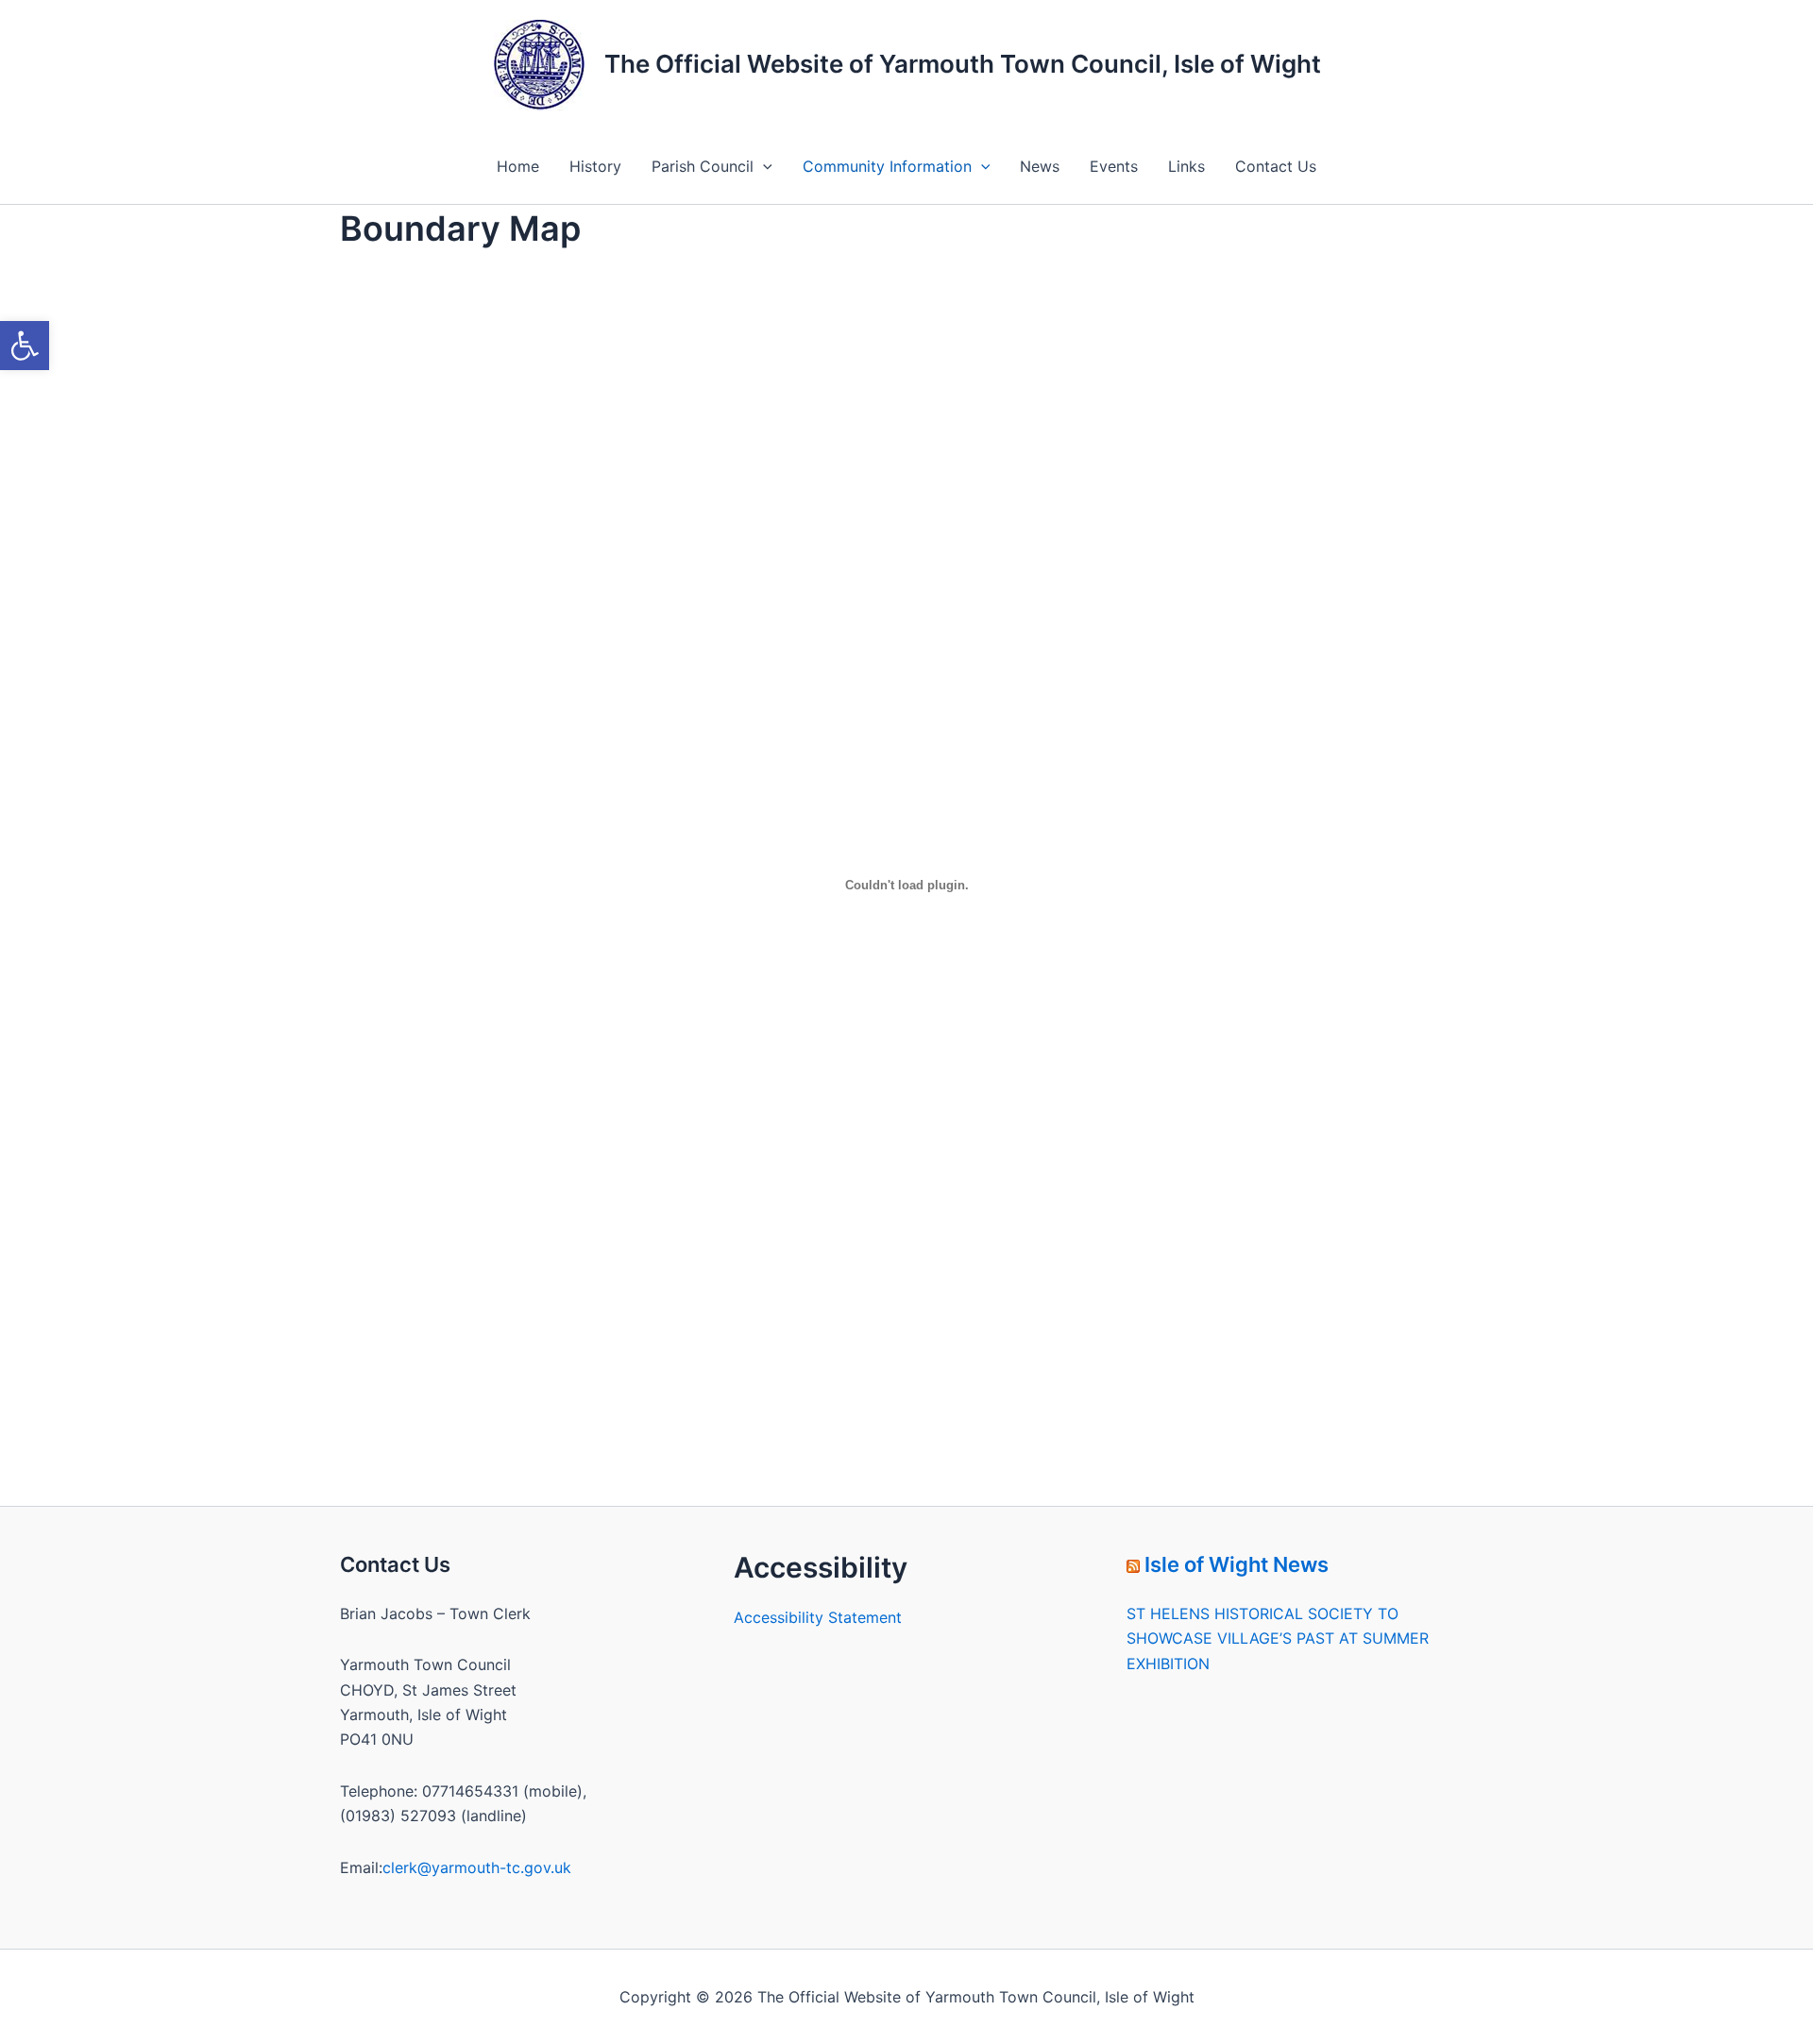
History (595, 166)
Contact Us (1276, 166)
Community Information (887, 166)
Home (518, 166)
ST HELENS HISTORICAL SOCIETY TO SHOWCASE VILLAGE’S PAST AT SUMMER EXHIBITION (1278, 1639)
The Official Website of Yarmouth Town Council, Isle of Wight (963, 64)
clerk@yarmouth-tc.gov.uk (477, 1867)
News (1040, 166)
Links (1186, 166)
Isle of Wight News (1237, 1564)
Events (1114, 166)
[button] (25, 346)
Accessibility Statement (818, 1617)
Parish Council (703, 166)
